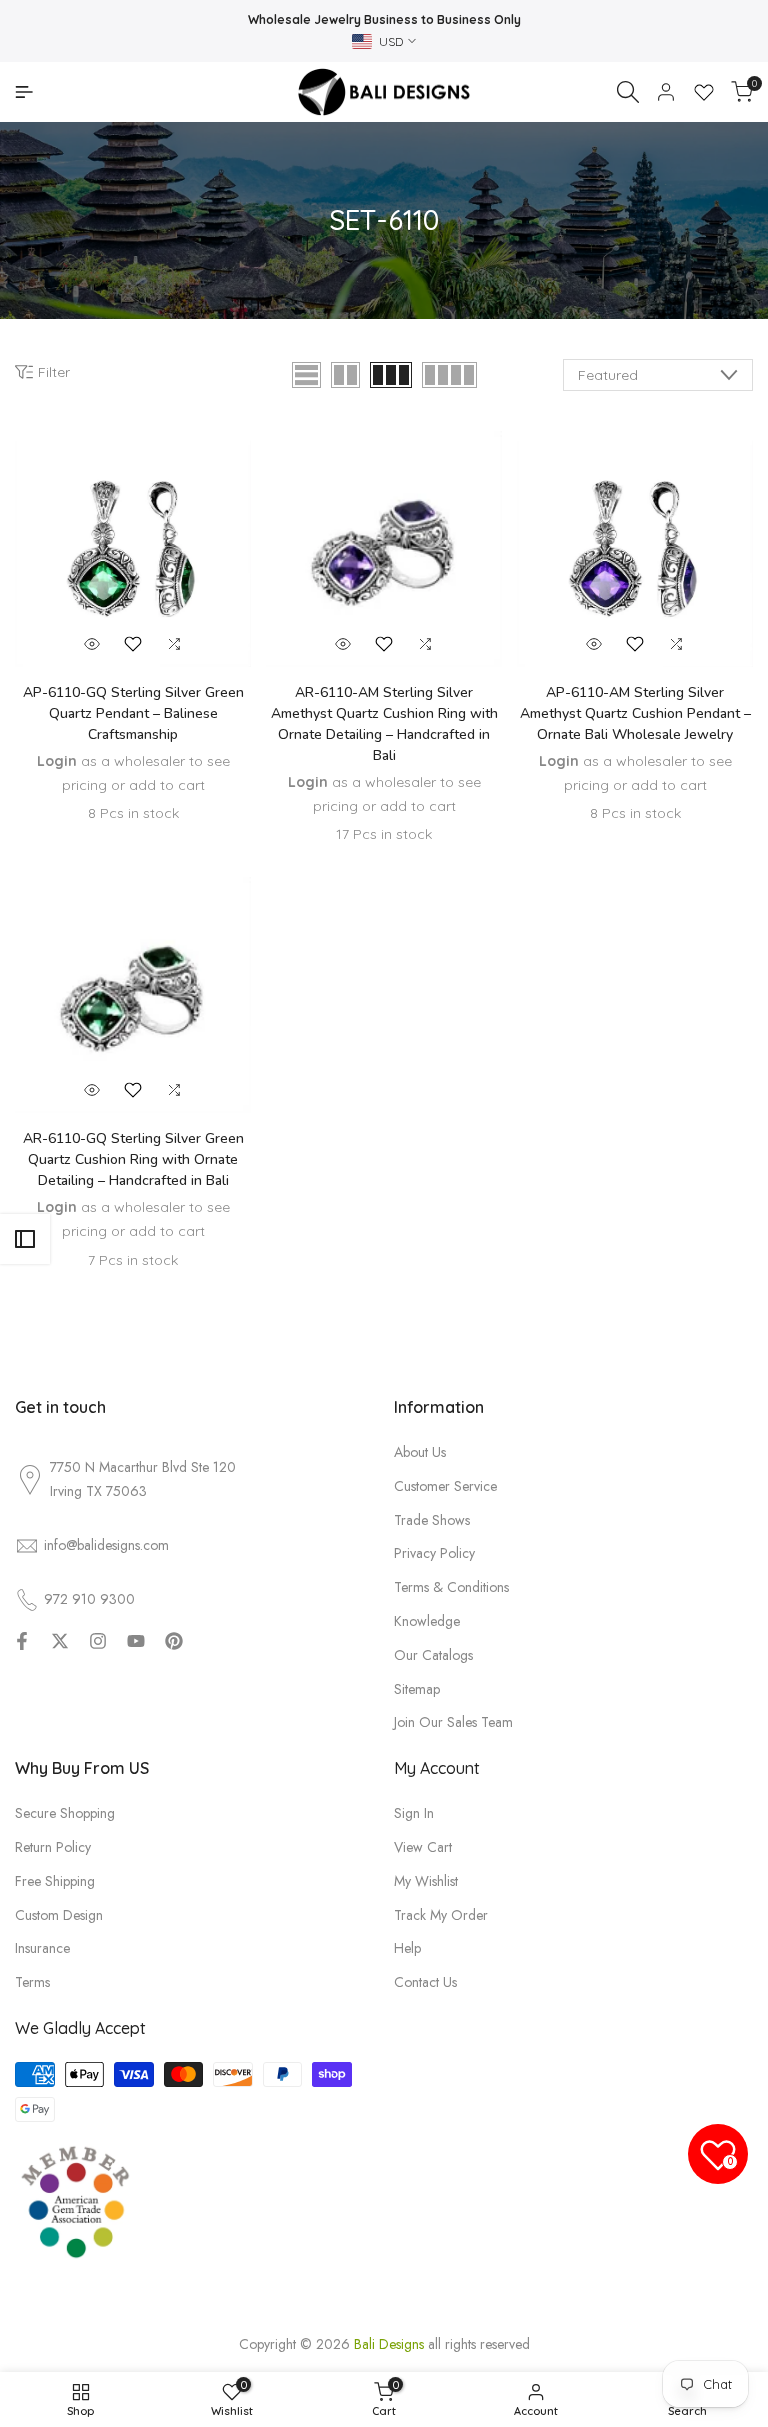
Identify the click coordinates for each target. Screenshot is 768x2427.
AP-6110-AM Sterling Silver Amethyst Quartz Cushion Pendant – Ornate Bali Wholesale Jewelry (635, 713)
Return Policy (53, 1847)
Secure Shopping (65, 1813)
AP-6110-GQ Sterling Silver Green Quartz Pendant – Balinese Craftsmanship (133, 713)
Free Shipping (55, 1881)
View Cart (423, 1847)
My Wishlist (426, 1881)
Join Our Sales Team (453, 1722)
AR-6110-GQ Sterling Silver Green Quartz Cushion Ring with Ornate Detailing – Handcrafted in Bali (133, 1159)
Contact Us (425, 1982)
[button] (133, 644)
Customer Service (445, 1486)
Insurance (42, 1948)
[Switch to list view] (306, 375)
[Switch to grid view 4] (449, 375)
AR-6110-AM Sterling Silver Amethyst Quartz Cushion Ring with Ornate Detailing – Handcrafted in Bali (384, 724)
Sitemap (417, 1689)
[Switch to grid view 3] (391, 375)
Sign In (414, 1813)
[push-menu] (24, 92)
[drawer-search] (628, 92)
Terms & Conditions (451, 1587)
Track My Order (441, 1915)
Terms (32, 1982)
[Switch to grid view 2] (345, 375)
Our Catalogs (433, 1655)
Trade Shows (432, 1520)
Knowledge (427, 1621)
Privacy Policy (434, 1553)
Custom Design (59, 1915)
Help (407, 1948)
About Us (420, 1452)
